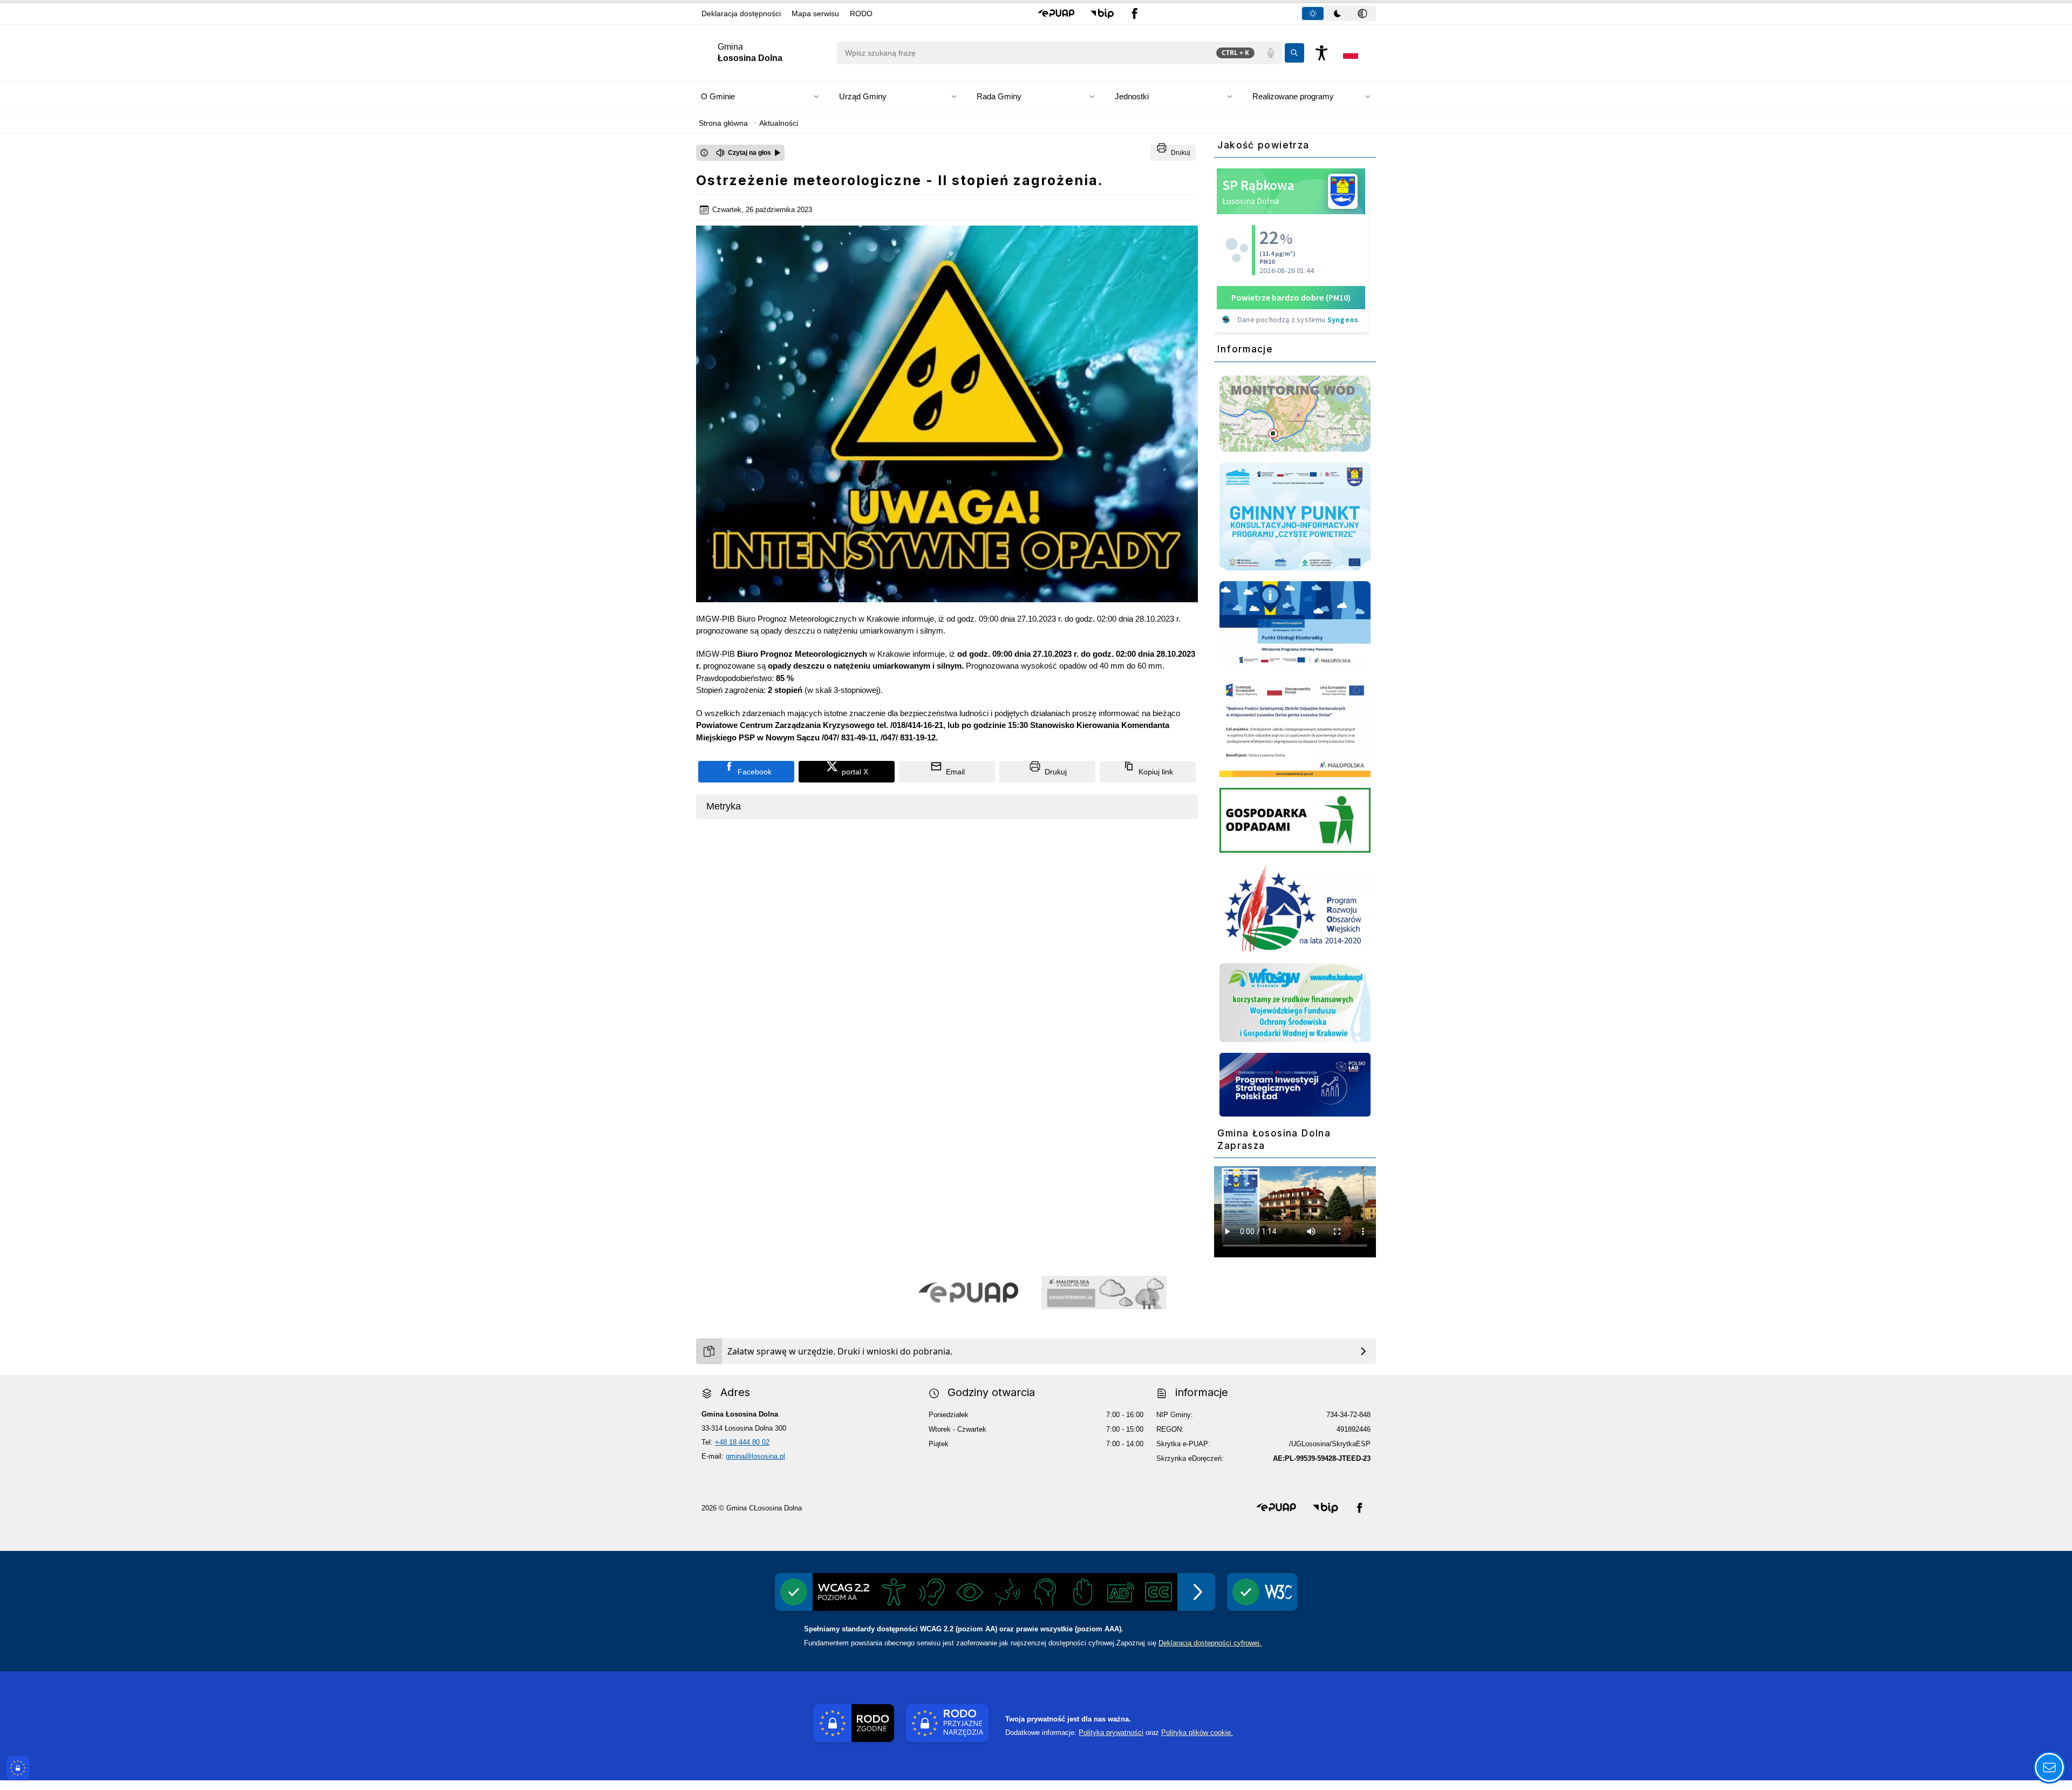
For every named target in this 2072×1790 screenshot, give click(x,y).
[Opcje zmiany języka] (1351, 53)
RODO (861, 13)
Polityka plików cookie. (1197, 1733)
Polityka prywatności (1111, 1733)
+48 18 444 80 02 (742, 1442)
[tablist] (1338, 13)
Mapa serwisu (815, 13)
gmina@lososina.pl (755, 1456)
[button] (1056, 13)
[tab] (1313, 13)
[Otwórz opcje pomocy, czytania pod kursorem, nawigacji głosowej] (2049, 1767)
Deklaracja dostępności (741, 13)
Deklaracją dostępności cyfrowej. (1210, 1643)
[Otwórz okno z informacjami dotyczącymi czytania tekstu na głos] (704, 153)
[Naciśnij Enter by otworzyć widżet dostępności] (1321, 53)
